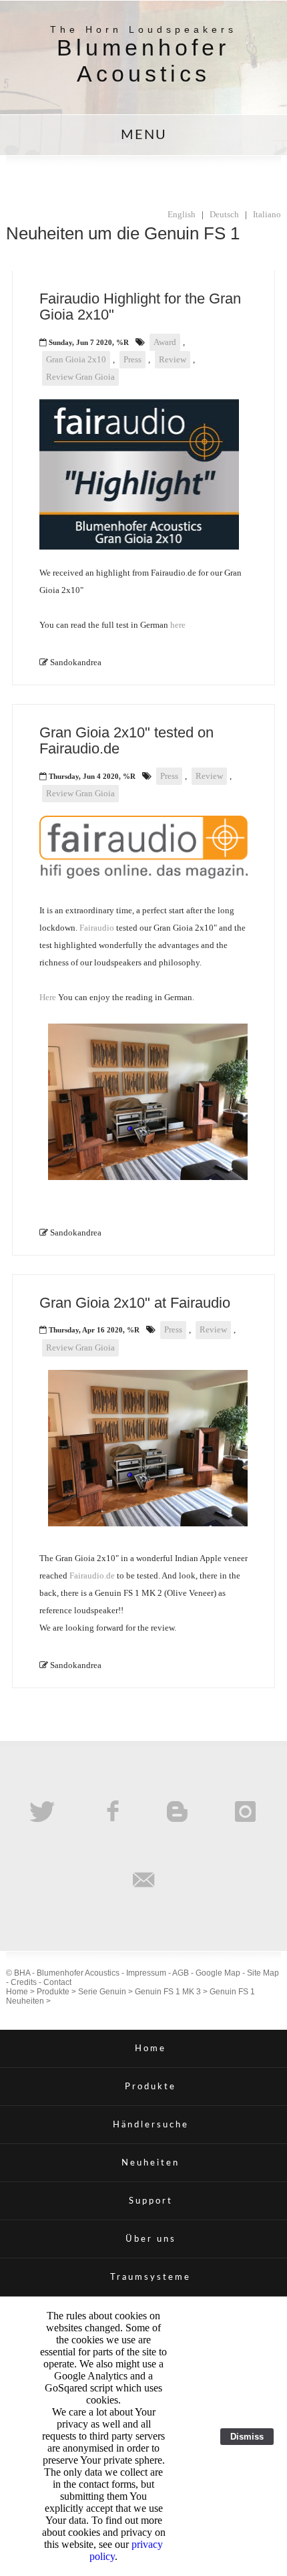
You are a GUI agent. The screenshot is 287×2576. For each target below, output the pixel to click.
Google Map (218, 1973)
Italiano (267, 214)
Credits (24, 1982)
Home (17, 1992)
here (178, 625)
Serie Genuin (102, 1992)
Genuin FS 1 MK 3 (168, 1992)
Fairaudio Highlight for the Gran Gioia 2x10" (140, 307)
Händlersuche (151, 2125)
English (182, 214)
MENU (144, 135)
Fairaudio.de (92, 1575)
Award (165, 342)
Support (151, 2201)
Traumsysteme (151, 2277)
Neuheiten (151, 2163)
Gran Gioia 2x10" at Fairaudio (135, 1303)
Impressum (146, 1973)
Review (173, 359)
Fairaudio (97, 928)
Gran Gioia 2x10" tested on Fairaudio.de (126, 740)
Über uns (151, 2239)
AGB (181, 1973)
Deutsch (224, 214)
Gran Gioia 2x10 (76, 359)
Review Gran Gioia (80, 377)
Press (132, 359)
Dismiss (247, 2437)
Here (48, 997)
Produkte (53, 1992)
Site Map (263, 1973)
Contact (57, 1982)
